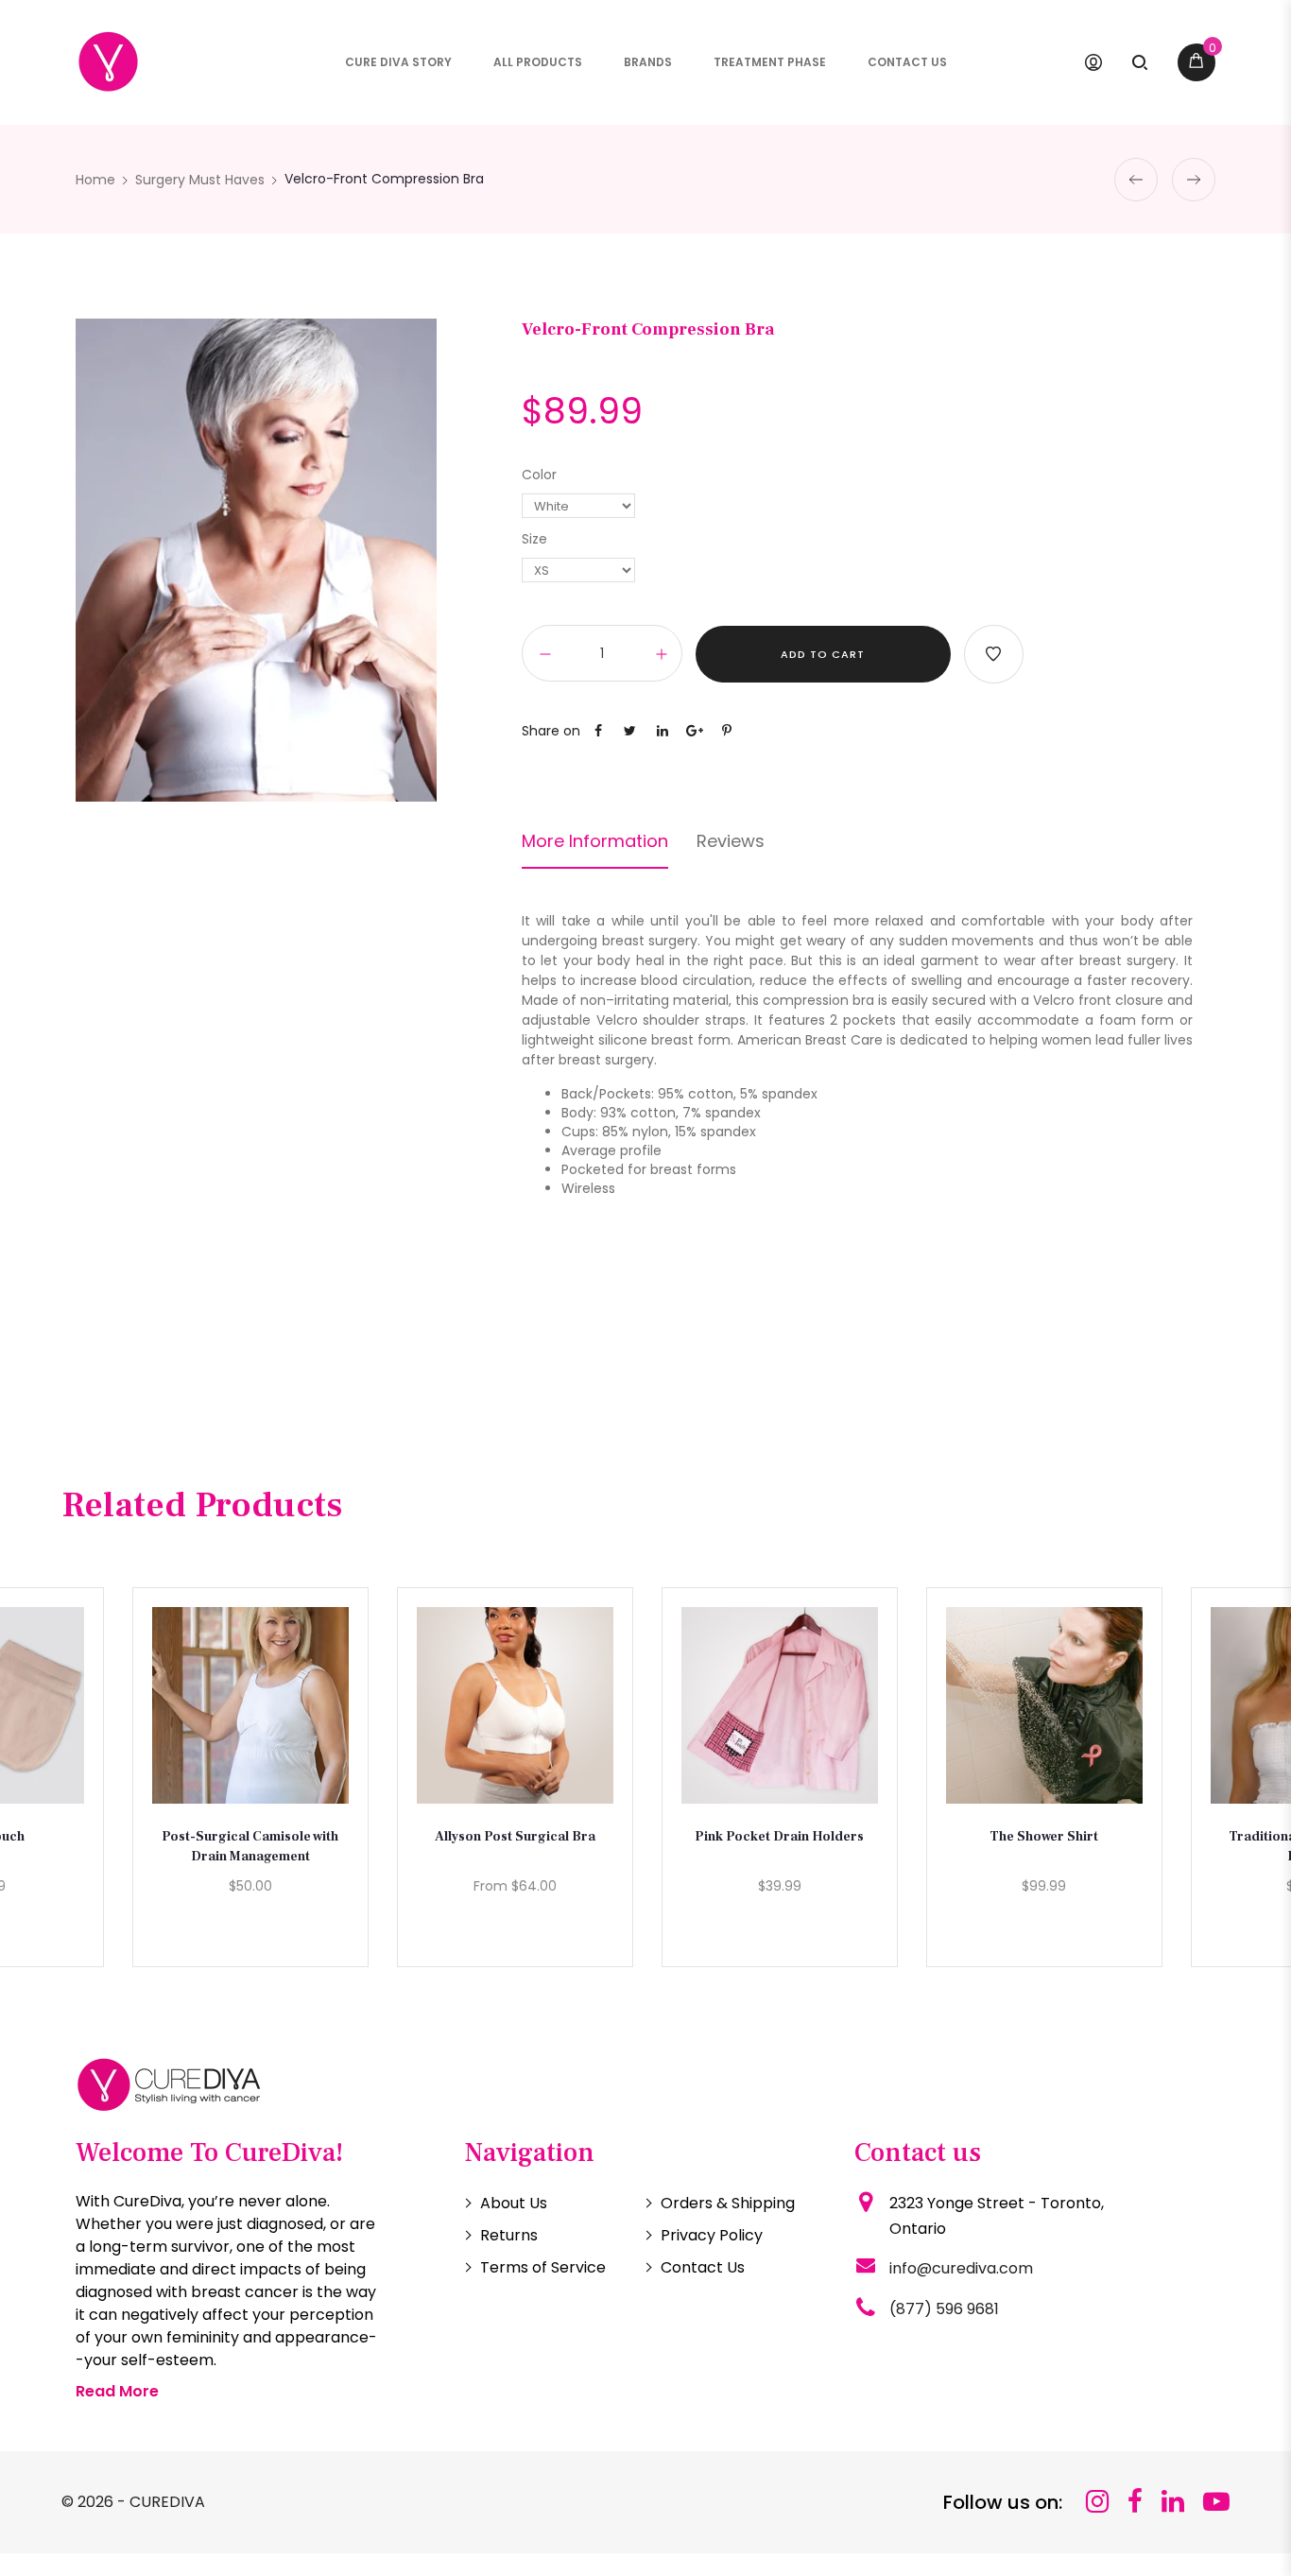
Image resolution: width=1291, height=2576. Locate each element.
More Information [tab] (595, 841)
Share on (551, 731)
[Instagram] (1097, 2502)
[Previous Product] (1136, 180)
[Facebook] (1135, 2502)
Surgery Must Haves (200, 180)
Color (539, 475)
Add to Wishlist (994, 654)
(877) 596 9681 (944, 2309)
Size (534, 539)
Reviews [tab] (731, 841)
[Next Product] (1194, 180)
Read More (117, 2391)
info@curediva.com (961, 2268)
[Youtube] (1216, 2502)
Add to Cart (823, 654)
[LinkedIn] (1173, 2502)
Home (95, 180)
